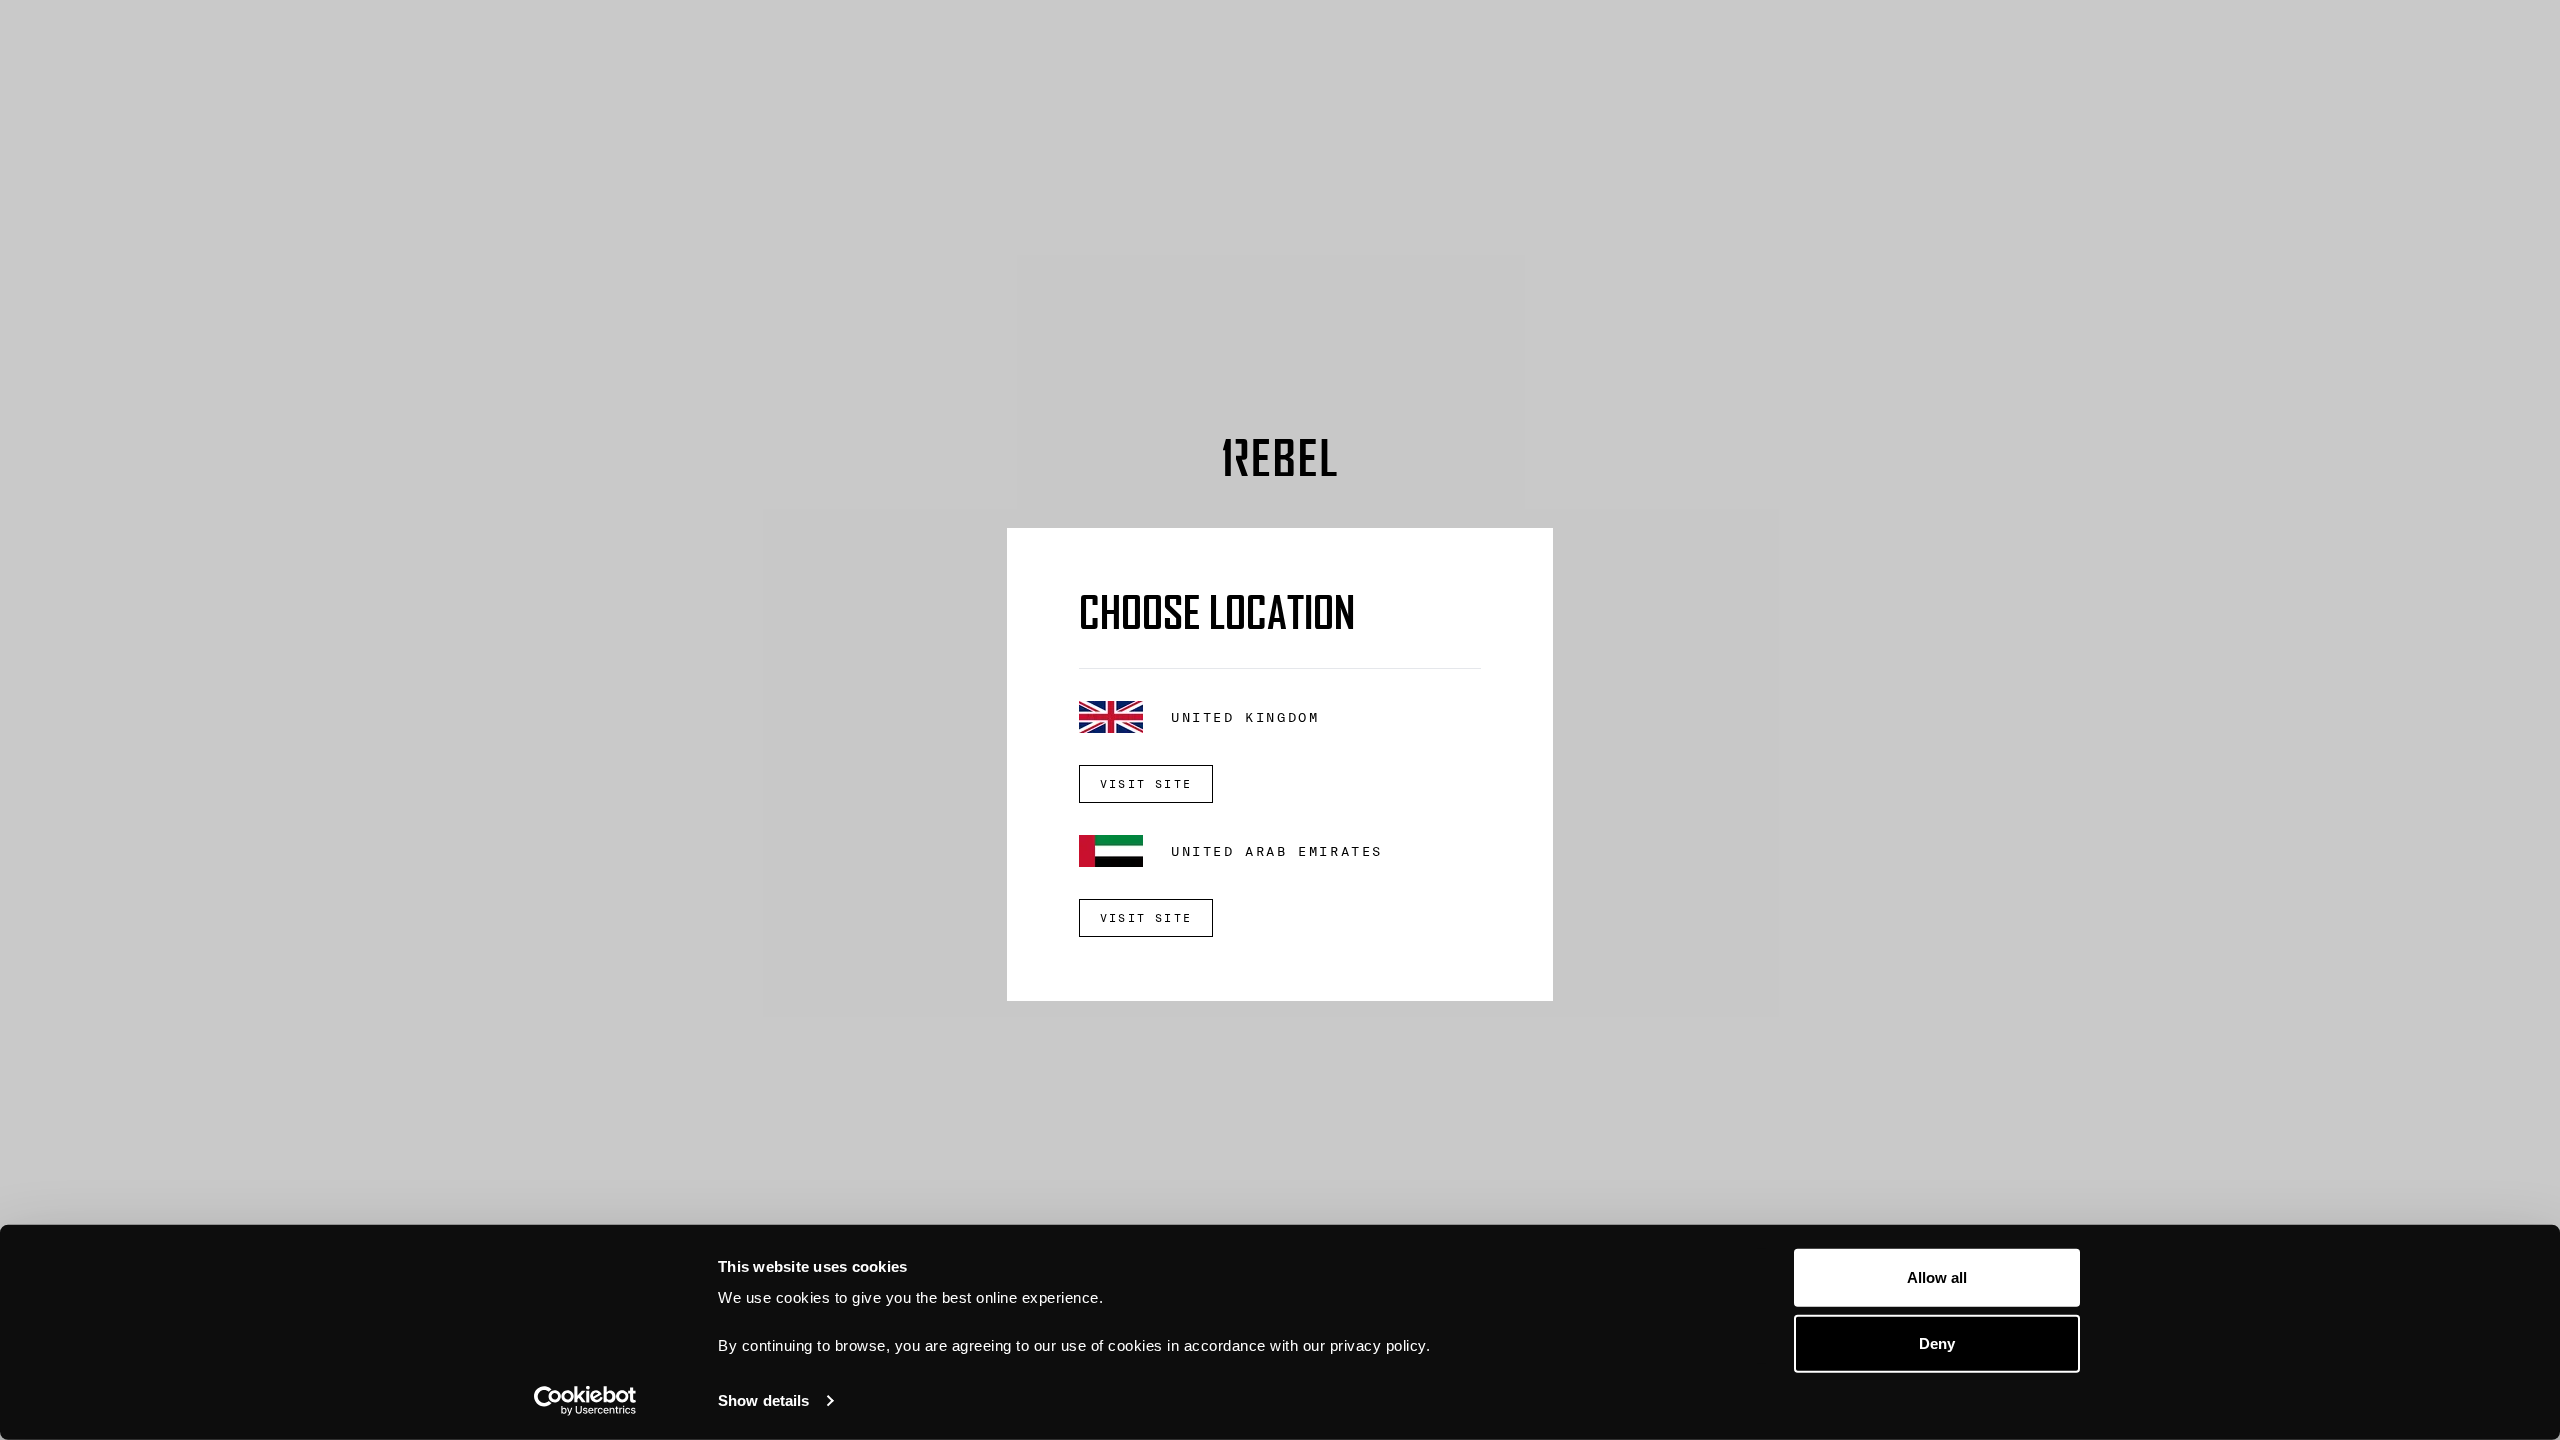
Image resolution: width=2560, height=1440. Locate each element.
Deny (1937, 1342)
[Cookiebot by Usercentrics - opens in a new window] (585, 1401)
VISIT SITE (1146, 784)
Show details (763, 1400)
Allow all (1937, 1277)
